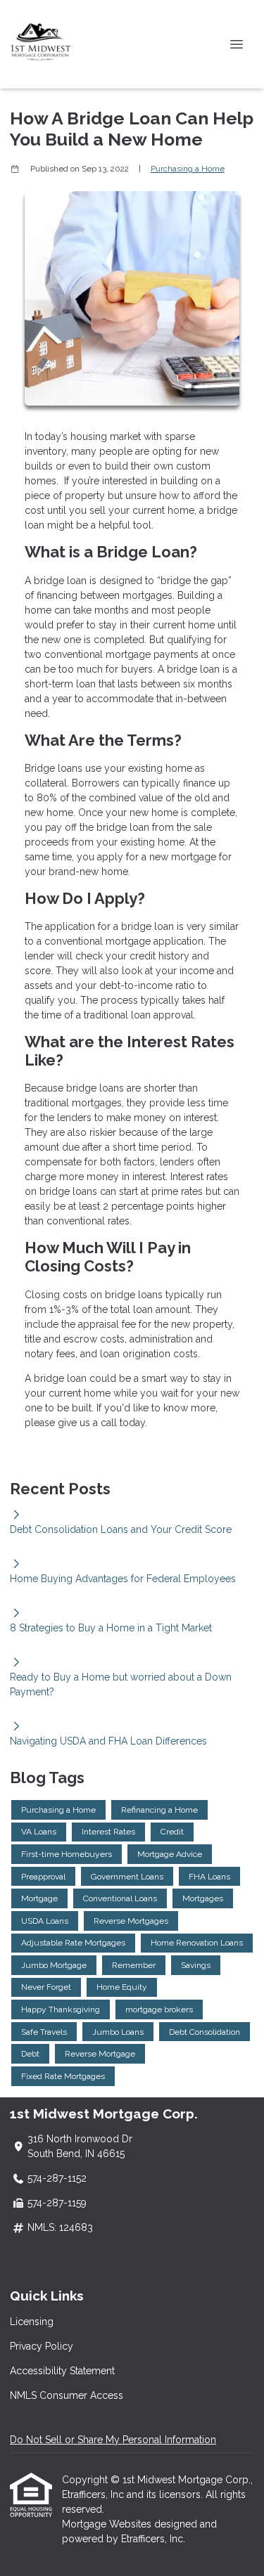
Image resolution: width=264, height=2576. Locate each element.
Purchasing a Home (188, 169)
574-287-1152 (57, 2178)
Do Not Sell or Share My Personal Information (113, 2440)
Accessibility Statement (62, 2371)
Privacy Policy (42, 2346)
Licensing (32, 2322)
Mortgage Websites (108, 2524)
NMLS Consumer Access (67, 2395)
